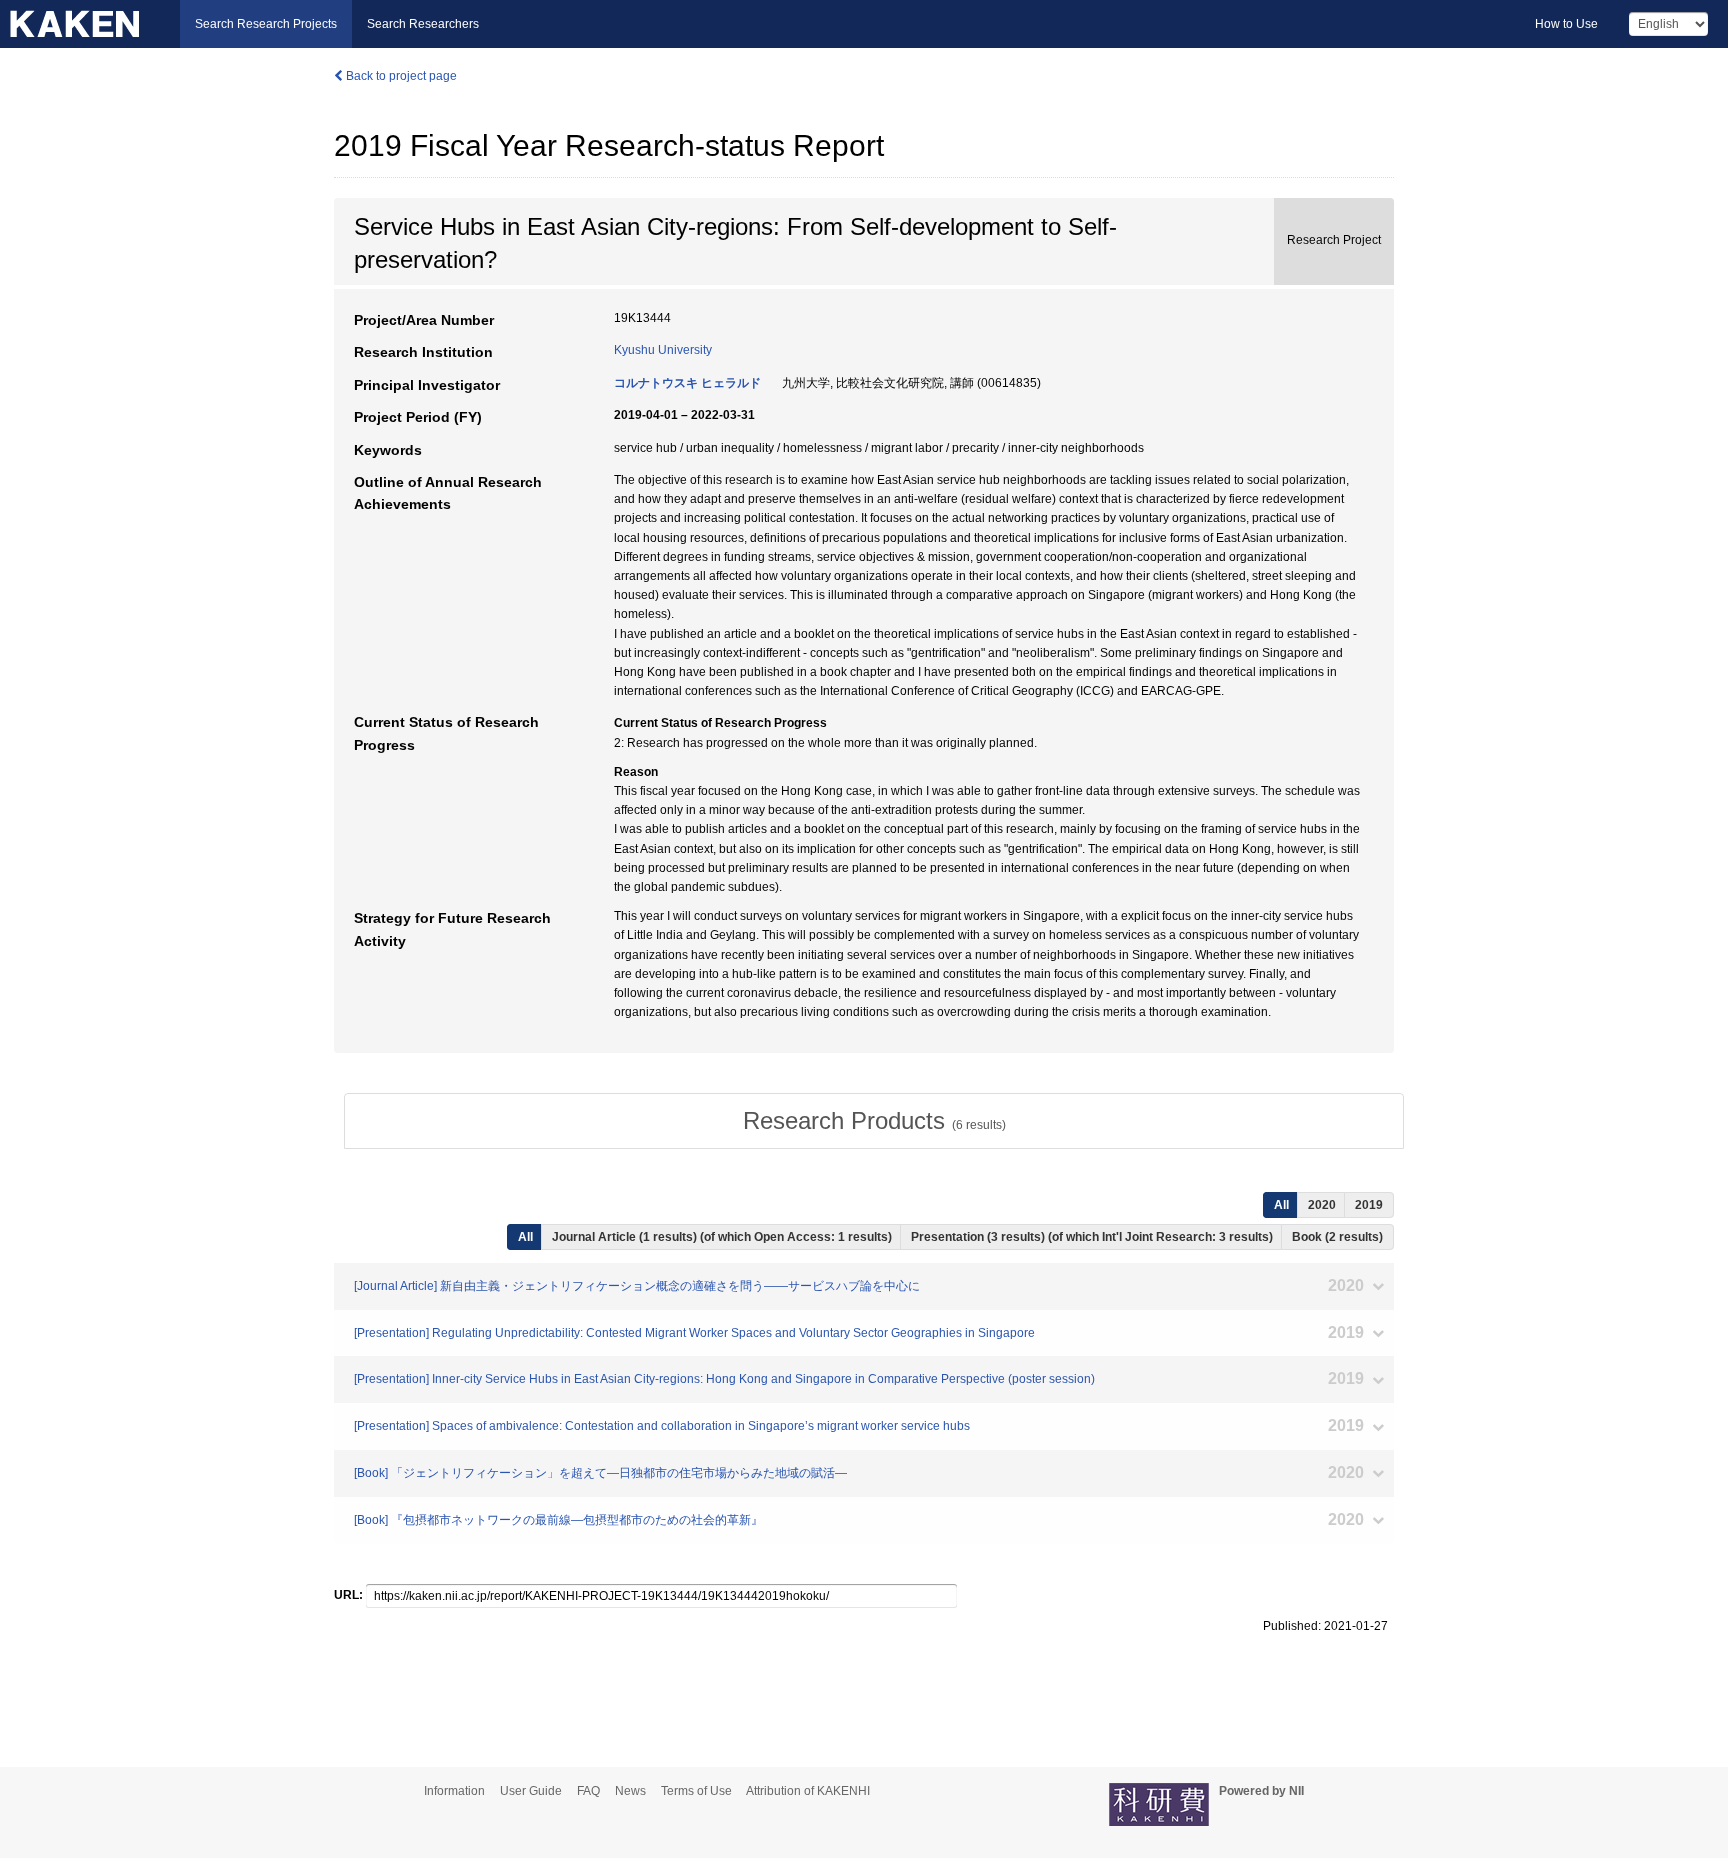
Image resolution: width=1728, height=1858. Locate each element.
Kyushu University (663, 350)
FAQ (588, 1791)
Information (454, 1791)
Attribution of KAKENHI (808, 1791)
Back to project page (400, 76)
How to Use (1566, 24)
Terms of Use (696, 1791)
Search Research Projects (266, 24)
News (630, 1791)
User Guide (531, 1791)
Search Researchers (423, 24)
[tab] (874, 1121)
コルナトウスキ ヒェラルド (687, 383)
